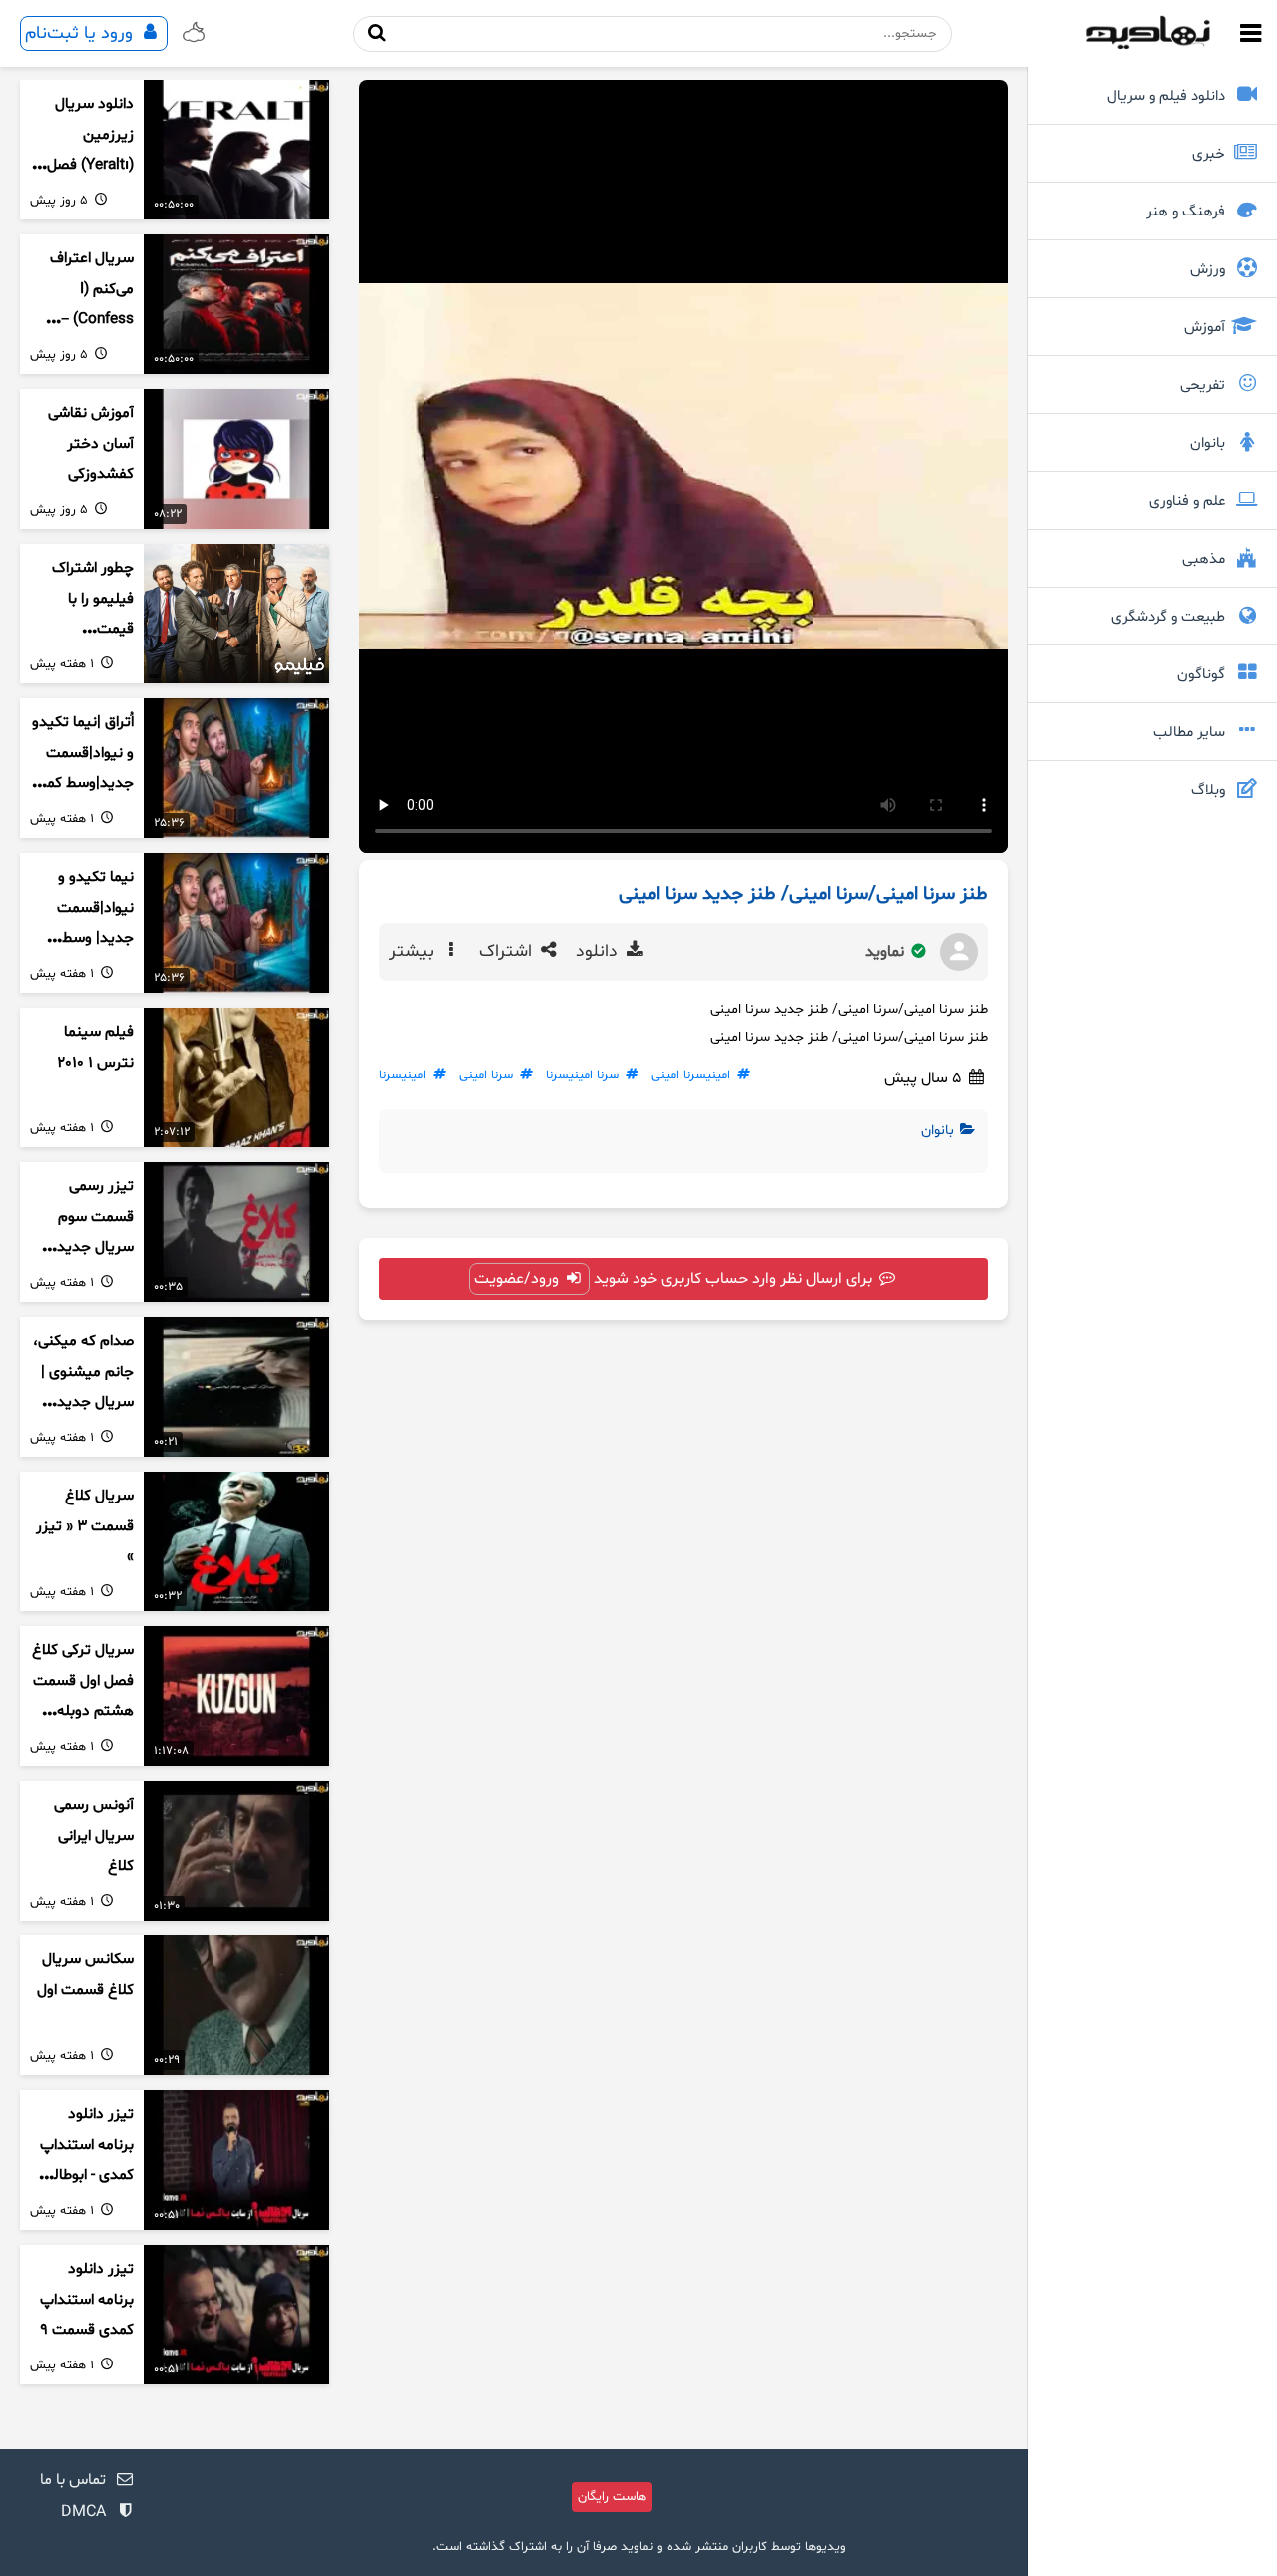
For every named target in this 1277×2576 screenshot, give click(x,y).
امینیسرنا (403, 1075)
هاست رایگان (612, 2497)
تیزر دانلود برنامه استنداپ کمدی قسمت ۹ (87, 2300)
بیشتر (414, 952)
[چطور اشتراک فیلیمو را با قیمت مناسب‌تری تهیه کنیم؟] (236, 614)
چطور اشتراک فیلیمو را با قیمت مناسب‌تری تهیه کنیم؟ (83, 630)
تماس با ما (73, 2480)
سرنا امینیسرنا (582, 1075)
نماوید (886, 952)
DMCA (83, 2512)
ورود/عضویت (518, 1279)
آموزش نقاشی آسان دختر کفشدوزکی (91, 444)
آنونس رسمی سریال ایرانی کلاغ (94, 1836)
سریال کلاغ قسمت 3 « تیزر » (85, 1526)
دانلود (599, 952)
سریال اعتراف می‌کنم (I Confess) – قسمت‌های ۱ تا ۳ (88, 320)
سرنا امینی (486, 1075)
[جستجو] (377, 33)
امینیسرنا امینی (691, 1075)
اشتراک (508, 952)
